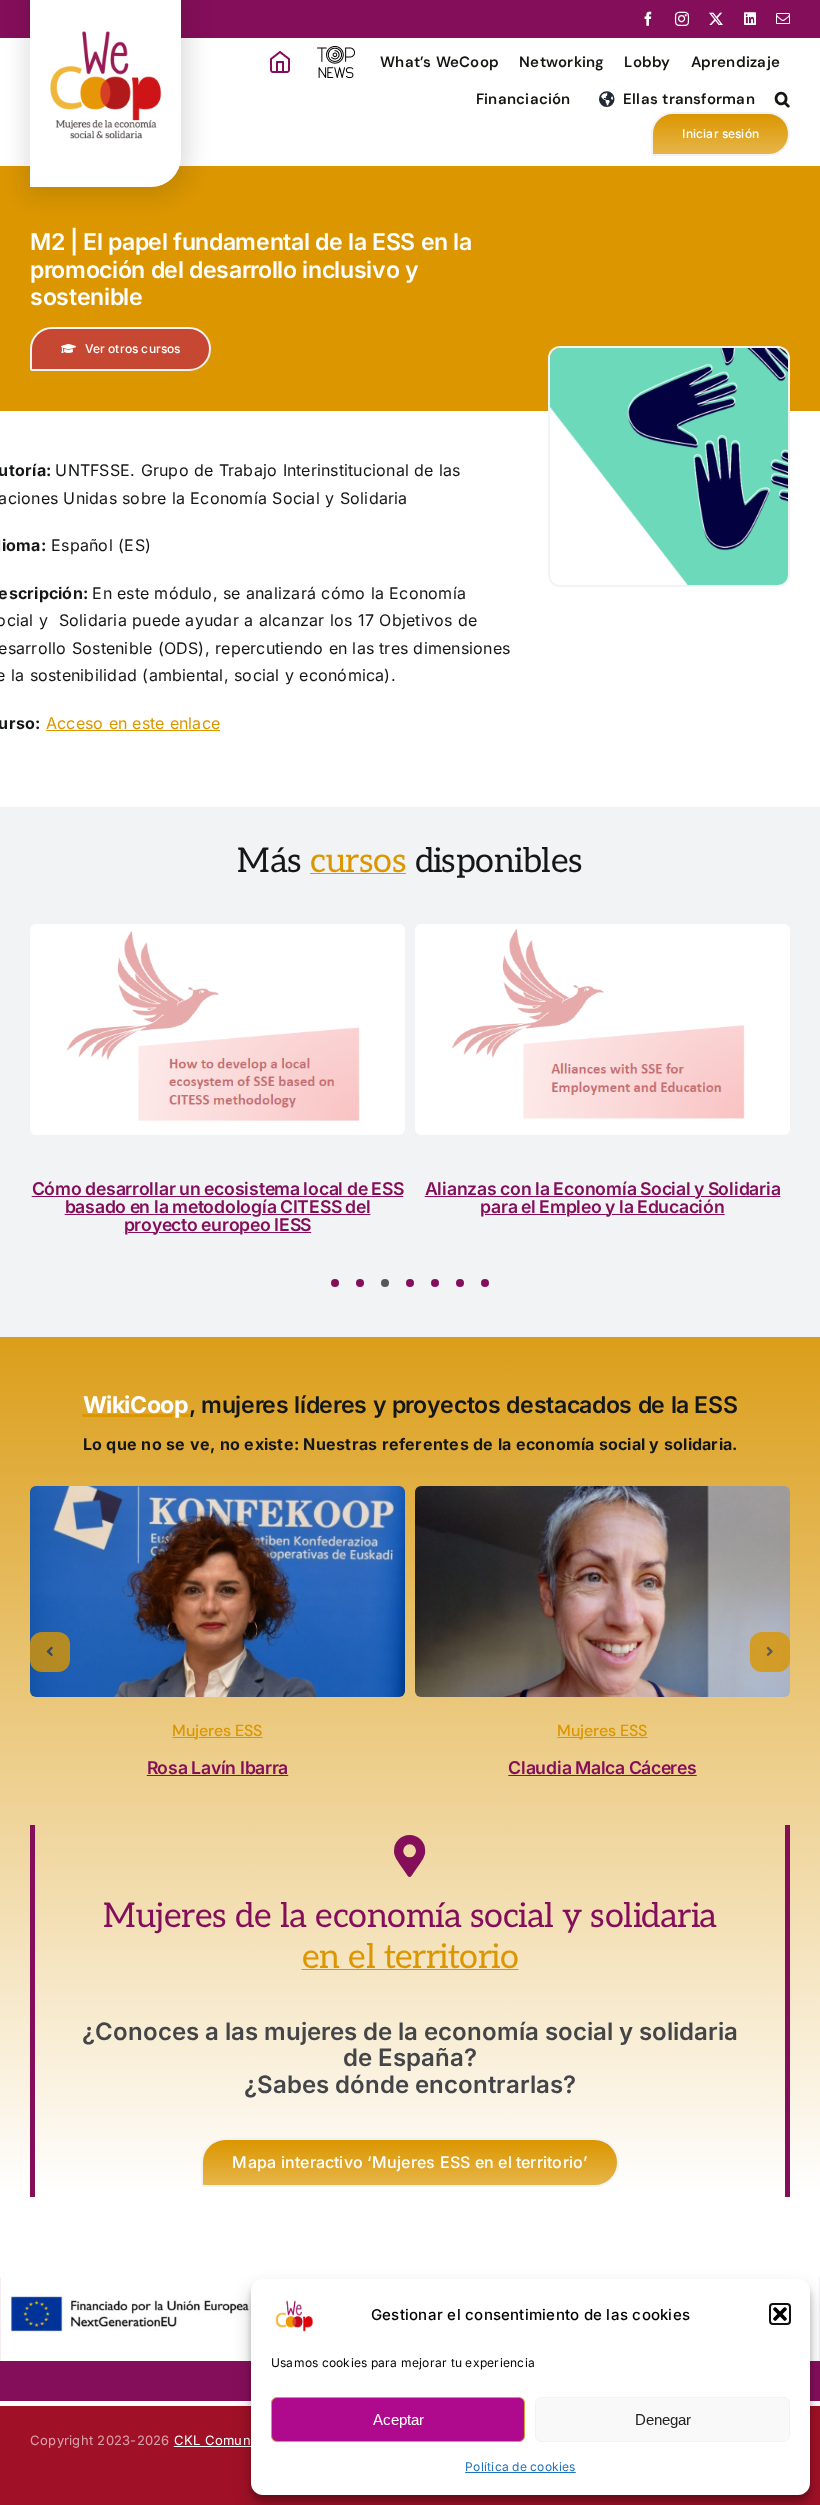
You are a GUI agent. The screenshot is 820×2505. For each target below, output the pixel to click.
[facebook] (648, 19)
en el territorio (410, 1957)
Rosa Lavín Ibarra (218, 1767)
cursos (358, 861)
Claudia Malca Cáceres (602, 1767)
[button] (780, 2314)
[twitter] (716, 19)
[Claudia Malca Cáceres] (602, 1591)
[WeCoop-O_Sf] (105, 17)
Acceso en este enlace (133, 723)
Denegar (663, 2419)
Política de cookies (520, 2466)
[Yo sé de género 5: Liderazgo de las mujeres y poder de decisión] (543, 1029)
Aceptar (398, 2419)
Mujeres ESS (217, 1730)
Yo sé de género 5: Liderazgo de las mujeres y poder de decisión (544, 1197)
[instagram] (682, 19)
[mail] (783, 19)
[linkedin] (750, 19)
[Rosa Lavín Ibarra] (217, 1591)
